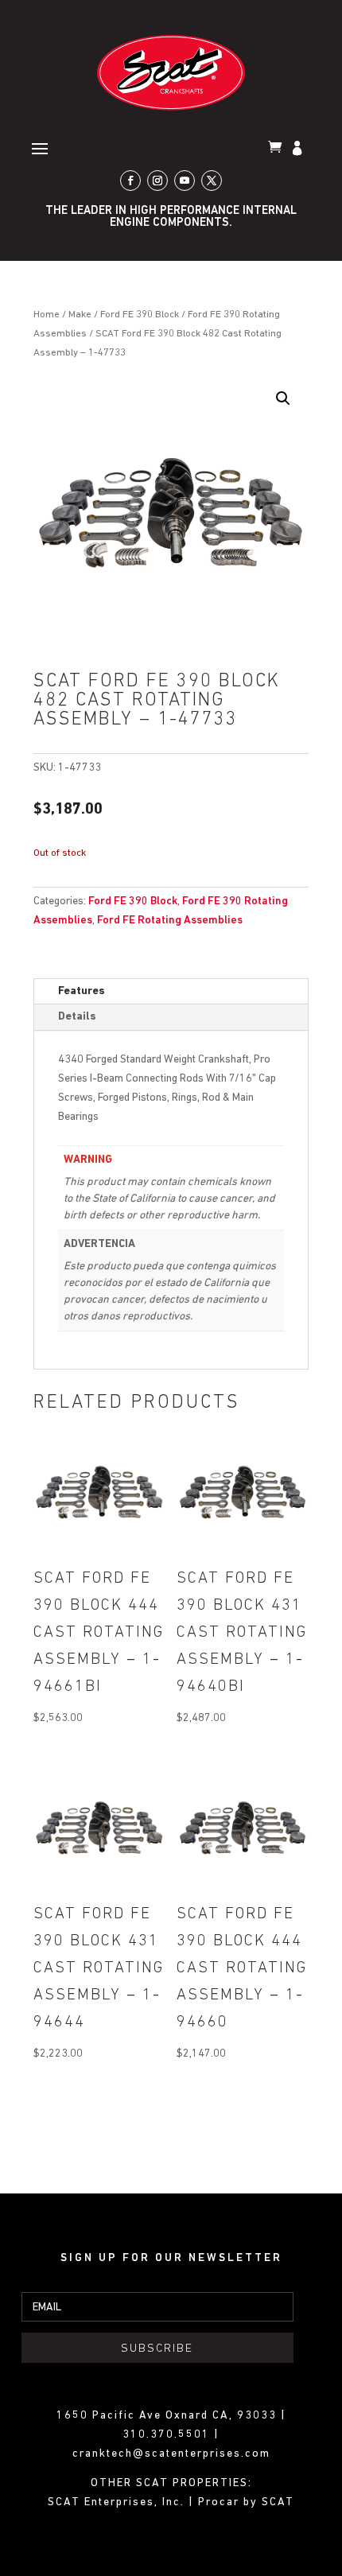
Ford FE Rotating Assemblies (170, 921)
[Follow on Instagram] (157, 181)
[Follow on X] (212, 181)
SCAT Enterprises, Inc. (118, 2502)
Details (77, 1017)
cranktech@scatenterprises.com (171, 2454)
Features (82, 991)
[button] (283, 398)
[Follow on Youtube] (185, 181)
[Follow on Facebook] (130, 181)
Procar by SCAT (246, 2502)
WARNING (88, 1160)
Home (47, 315)
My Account (299, 150)
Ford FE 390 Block (140, 315)
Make (80, 315)
